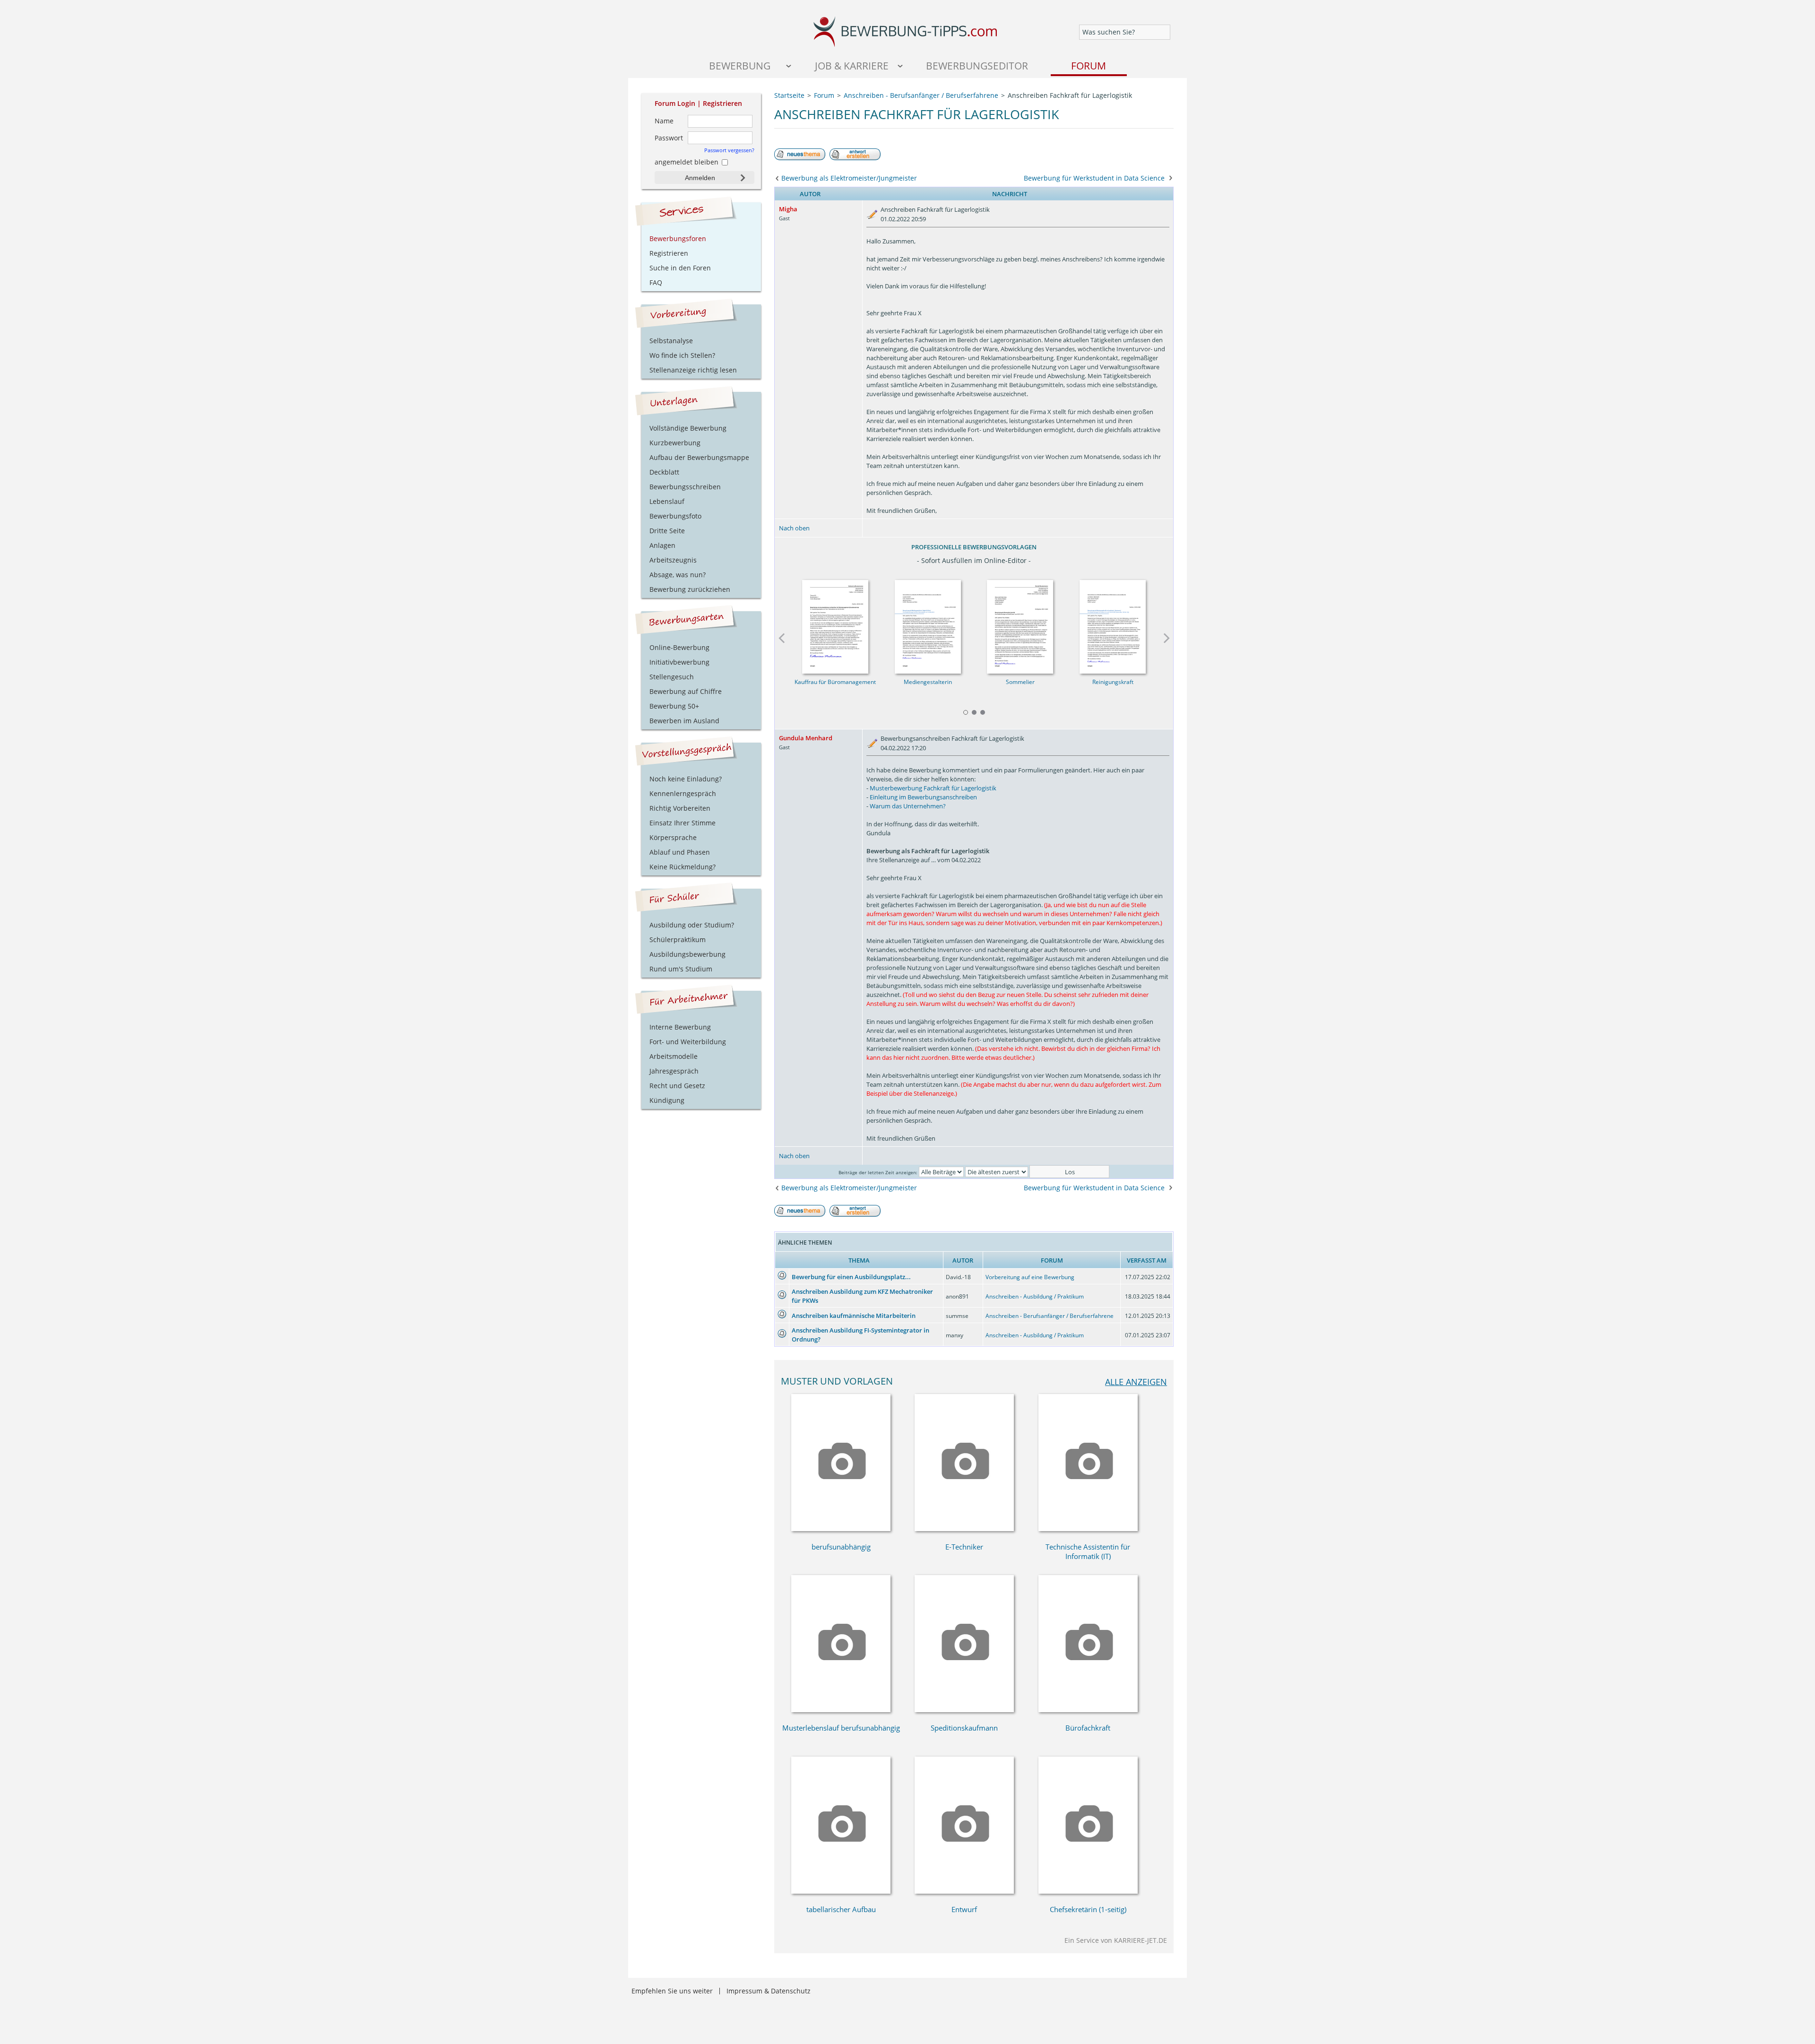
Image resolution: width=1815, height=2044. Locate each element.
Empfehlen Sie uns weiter (672, 1991)
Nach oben (794, 528)
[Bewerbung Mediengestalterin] (928, 624)
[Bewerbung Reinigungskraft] (1113, 624)
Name (664, 121)
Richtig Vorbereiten (680, 808)
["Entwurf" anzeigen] (964, 1891)
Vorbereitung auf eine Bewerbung (1030, 1277)
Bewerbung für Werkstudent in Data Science (1094, 178)
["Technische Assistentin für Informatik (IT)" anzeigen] (1088, 1529)
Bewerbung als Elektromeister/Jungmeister (849, 178)
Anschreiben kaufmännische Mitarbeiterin (854, 1316)
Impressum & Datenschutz (769, 1991)
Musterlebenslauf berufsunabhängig (841, 1728)
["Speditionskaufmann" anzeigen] (964, 1710)
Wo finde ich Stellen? (682, 355)
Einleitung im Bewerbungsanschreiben (923, 797)
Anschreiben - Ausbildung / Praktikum (1035, 1296)
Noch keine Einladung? (686, 779)
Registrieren (722, 103)
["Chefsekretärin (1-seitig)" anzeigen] (1088, 1891)
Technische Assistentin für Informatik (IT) (1088, 1551)
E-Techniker (964, 1547)
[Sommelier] (1020, 624)
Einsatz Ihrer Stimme (683, 823)
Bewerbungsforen (678, 238)
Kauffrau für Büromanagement (835, 682)
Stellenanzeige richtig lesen (693, 370)
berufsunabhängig (841, 1547)
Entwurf (964, 1909)
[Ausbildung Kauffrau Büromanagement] (835, 624)
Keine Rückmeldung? (683, 867)
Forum (1089, 65)
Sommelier (1020, 682)
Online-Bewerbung (679, 647)
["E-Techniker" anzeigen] (964, 1529)
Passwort (669, 138)
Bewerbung (740, 65)
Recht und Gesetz (677, 1086)
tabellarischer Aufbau (841, 1909)
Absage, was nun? (678, 575)
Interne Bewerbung (680, 1027)
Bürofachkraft (1088, 1728)
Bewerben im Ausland (684, 721)
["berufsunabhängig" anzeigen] (841, 1529)
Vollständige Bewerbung (688, 428)
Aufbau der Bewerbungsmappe (699, 457)
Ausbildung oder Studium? (692, 925)
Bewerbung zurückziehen (690, 589)
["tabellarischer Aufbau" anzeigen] (841, 1891)
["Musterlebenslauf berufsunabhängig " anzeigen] (841, 1710)
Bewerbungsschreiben (685, 487)
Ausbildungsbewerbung (687, 954)
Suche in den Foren (680, 268)
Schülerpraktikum (678, 940)
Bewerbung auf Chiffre (686, 691)
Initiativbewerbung (679, 662)
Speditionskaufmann (964, 1728)
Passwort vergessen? (729, 150)
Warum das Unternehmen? (908, 806)
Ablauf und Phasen (680, 852)
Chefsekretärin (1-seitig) (1088, 1909)
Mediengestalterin (928, 682)
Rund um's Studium (681, 969)
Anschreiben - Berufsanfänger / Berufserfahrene (1050, 1316)
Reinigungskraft (1113, 682)
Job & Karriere (852, 65)
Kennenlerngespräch (683, 793)
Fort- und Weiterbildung (688, 1042)
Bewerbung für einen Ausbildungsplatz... (851, 1277)
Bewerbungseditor (977, 65)
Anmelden (700, 178)
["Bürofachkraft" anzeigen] (1088, 1710)
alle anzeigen (1136, 1381)
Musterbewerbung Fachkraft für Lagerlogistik (933, 788)
